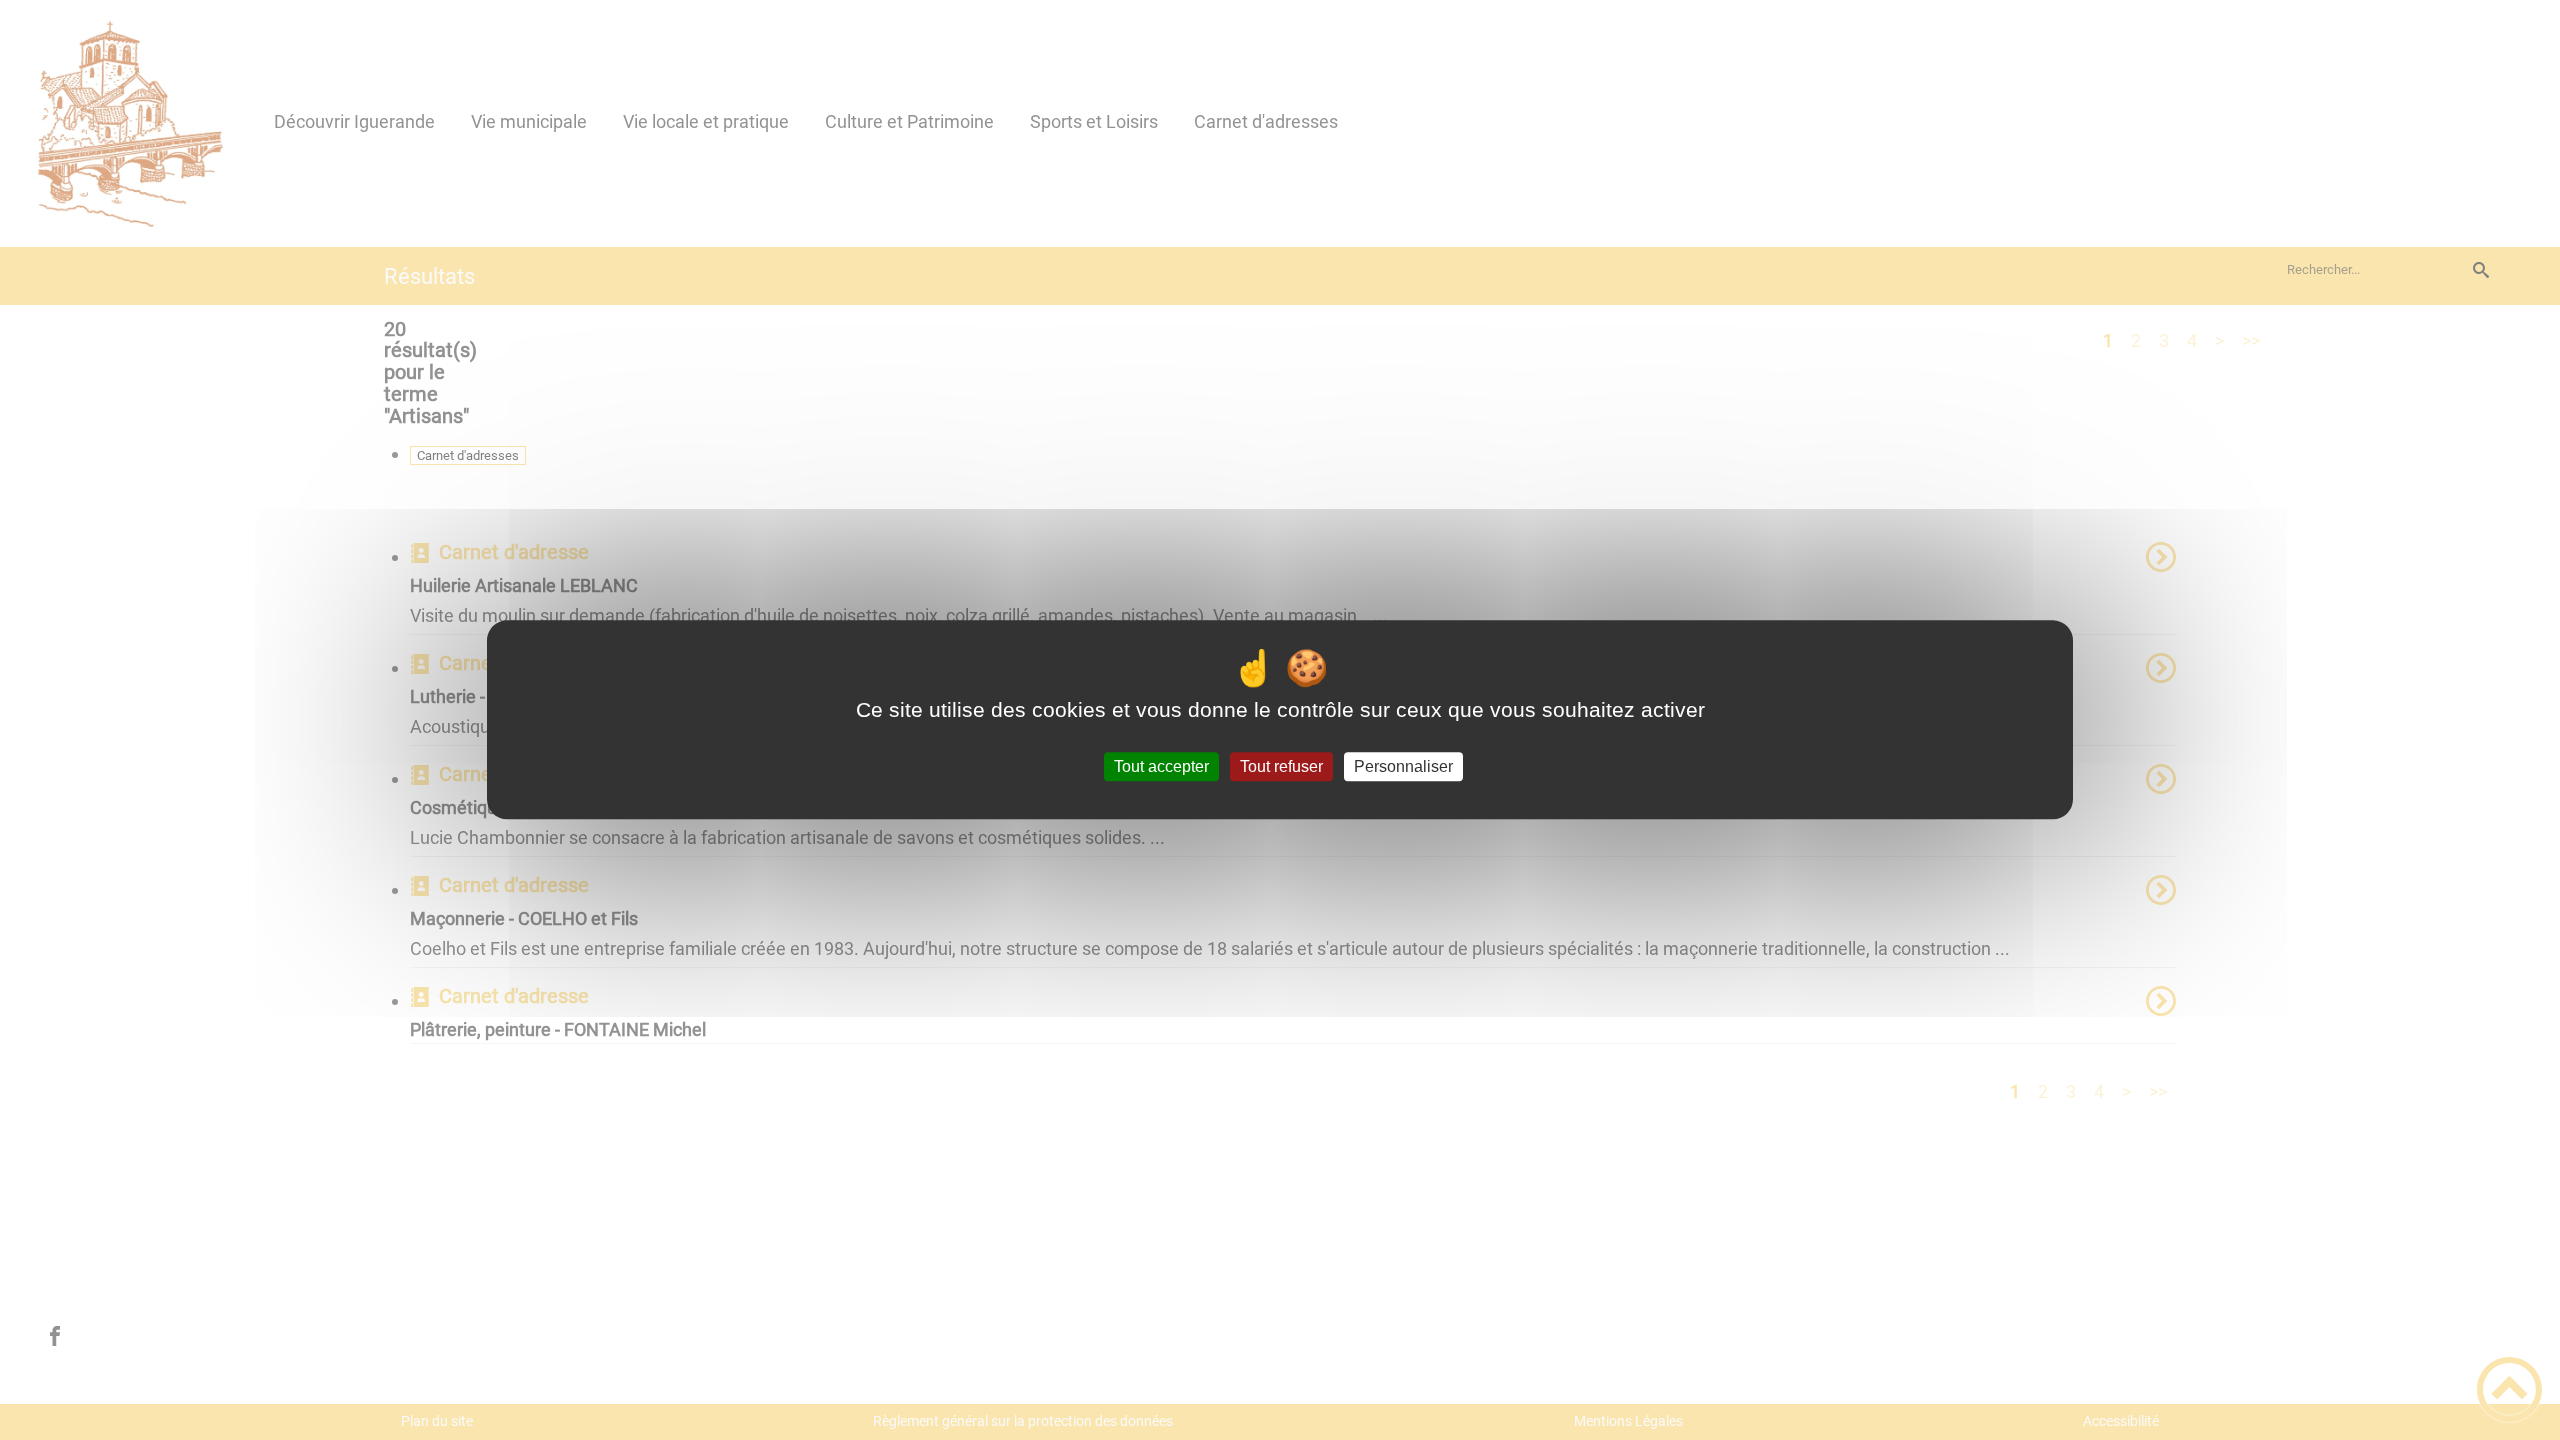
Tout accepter (1161, 766)
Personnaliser (1403, 766)
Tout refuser (1281, 766)
